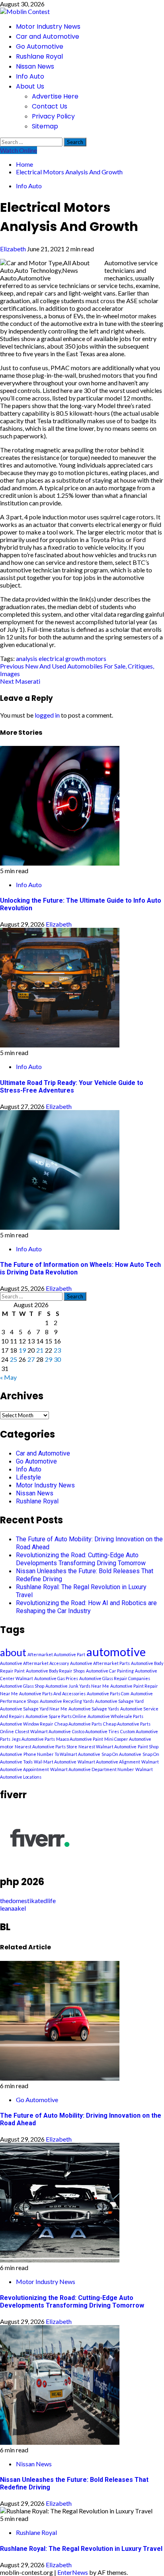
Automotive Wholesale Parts (115, 1716)
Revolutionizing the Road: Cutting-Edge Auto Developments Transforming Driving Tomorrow (81, 1559)
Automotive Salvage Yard (119, 1701)
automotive (116, 1652)
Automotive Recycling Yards (67, 1701)
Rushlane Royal (39, 56)
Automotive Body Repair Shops (55, 1671)
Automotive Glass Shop (22, 1686)
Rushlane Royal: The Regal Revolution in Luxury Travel (81, 2549)
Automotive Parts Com (108, 1693)
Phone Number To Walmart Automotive (62, 1754)
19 (22, 1350)
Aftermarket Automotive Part (56, 1654)
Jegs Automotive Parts (33, 1739)
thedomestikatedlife (28, 1900)
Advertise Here (55, 96)
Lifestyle (28, 1477)
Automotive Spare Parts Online (56, 1716)
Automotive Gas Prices (56, 1678)
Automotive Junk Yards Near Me (77, 1686)
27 (31, 1359)
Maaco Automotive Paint (80, 1739)
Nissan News (35, 66)
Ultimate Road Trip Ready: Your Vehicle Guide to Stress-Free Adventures (72, 1087)
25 (14, 1359)
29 (49, 1359)
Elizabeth (14, 249)
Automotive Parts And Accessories (52, 1693)
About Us (30, 86)
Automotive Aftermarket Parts (100, 1663)
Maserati (20, 681)
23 (57, 1350)
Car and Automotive (48, 36)
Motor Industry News (48, 27)
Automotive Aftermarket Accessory (34, 1663)
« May (8, 1377)
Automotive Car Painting (110, 1671)
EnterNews (73, 2572)
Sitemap (45, 126)
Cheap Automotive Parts (78, 1724)
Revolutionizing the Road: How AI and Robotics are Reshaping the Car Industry (86, 1607)
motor (7, 1747)
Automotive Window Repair (27, 1724)
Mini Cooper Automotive (128, 1739)
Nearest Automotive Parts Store (46, 1747)
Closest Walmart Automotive (43, 1731)
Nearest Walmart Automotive (107, 1747)
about (13, 1652)
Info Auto (30, 76)
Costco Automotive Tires (96, 1731)
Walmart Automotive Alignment (109, 1762)
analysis (27, 658)
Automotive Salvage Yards (94, 1709)
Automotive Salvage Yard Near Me (34, 1709)
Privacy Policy (53, 116)
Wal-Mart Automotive (55, 1762)
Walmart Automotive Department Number (92, 1769)
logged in (47, 715)
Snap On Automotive (121, 1754)
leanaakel (13, 1908)
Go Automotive (40, 46)
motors (96, 658)
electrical (51, 658)
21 (40, 1350)
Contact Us (50, 106)
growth (75, 658)
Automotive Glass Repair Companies (115, 1678)
